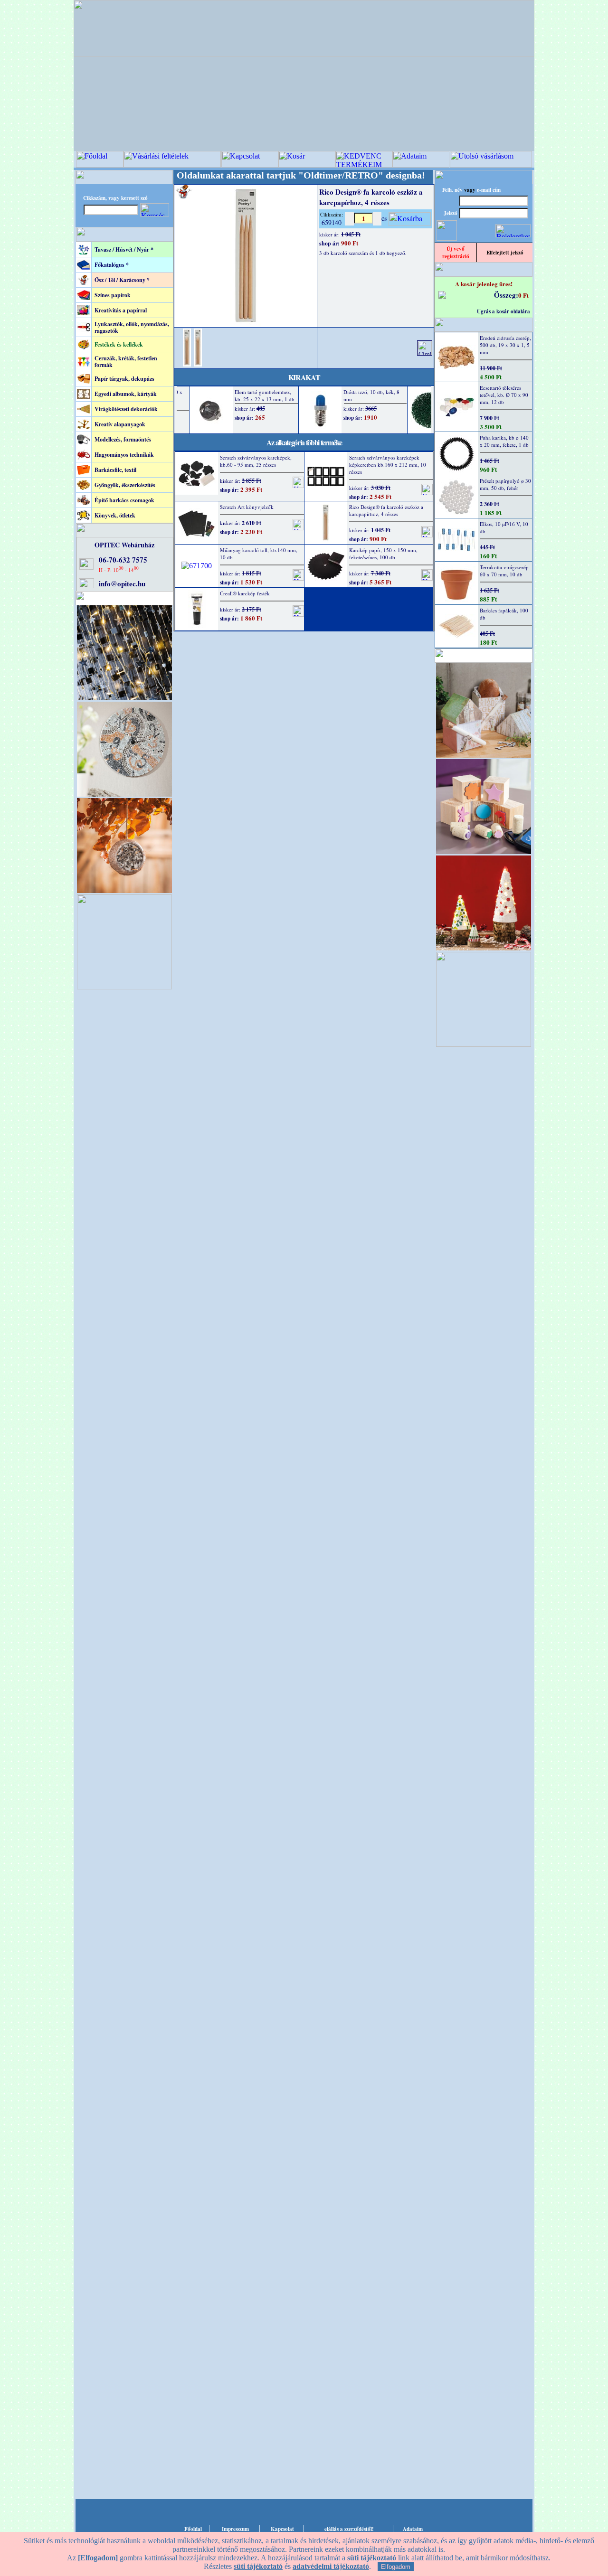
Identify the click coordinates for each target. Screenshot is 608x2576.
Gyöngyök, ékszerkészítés (125, 485)
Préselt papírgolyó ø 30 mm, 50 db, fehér (505, 484)
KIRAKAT (304, 377)
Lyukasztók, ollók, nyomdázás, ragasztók (132, 327)
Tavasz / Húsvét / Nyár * (124, 249)
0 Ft (523, 295)
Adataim (413, 2529)
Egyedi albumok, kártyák (126, 394)
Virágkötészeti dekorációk (126, 409)
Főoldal (193, 2529)
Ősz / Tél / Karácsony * (122, 280)
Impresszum (235, 2529)
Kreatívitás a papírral (121, 310)
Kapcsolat (282, 2529)
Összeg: (506, 295)
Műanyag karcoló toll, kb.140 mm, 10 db (259, 554)
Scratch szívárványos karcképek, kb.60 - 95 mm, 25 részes (256, 461)
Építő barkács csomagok (124, 500)
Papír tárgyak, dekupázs (124, 379)
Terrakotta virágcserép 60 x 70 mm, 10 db (504, 571)
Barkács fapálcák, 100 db (504, 614)
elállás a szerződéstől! (349, 2529)
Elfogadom (396, 2567)
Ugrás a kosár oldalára (503, 311)
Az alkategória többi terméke (304, 442)
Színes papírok (113, 295)
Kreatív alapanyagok (120, 424)
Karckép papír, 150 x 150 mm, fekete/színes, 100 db (383, 554)
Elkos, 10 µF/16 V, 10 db (504, 527)
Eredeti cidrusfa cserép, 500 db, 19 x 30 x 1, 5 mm (505, 345)
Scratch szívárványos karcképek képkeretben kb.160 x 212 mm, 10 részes (388, 465)
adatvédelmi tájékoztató (331, 2566)
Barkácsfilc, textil (115, 470)
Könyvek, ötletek (115, 515)
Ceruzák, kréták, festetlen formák (126, 362)
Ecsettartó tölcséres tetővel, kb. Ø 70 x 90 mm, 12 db (504, 395)
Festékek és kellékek (119, 344)
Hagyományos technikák (124, 455)
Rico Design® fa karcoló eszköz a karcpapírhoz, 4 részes (386, 510)
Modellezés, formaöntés (123, 439)
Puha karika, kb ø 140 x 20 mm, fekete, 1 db (504, 441)
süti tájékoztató (258, 2566)
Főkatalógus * (112, 265)
